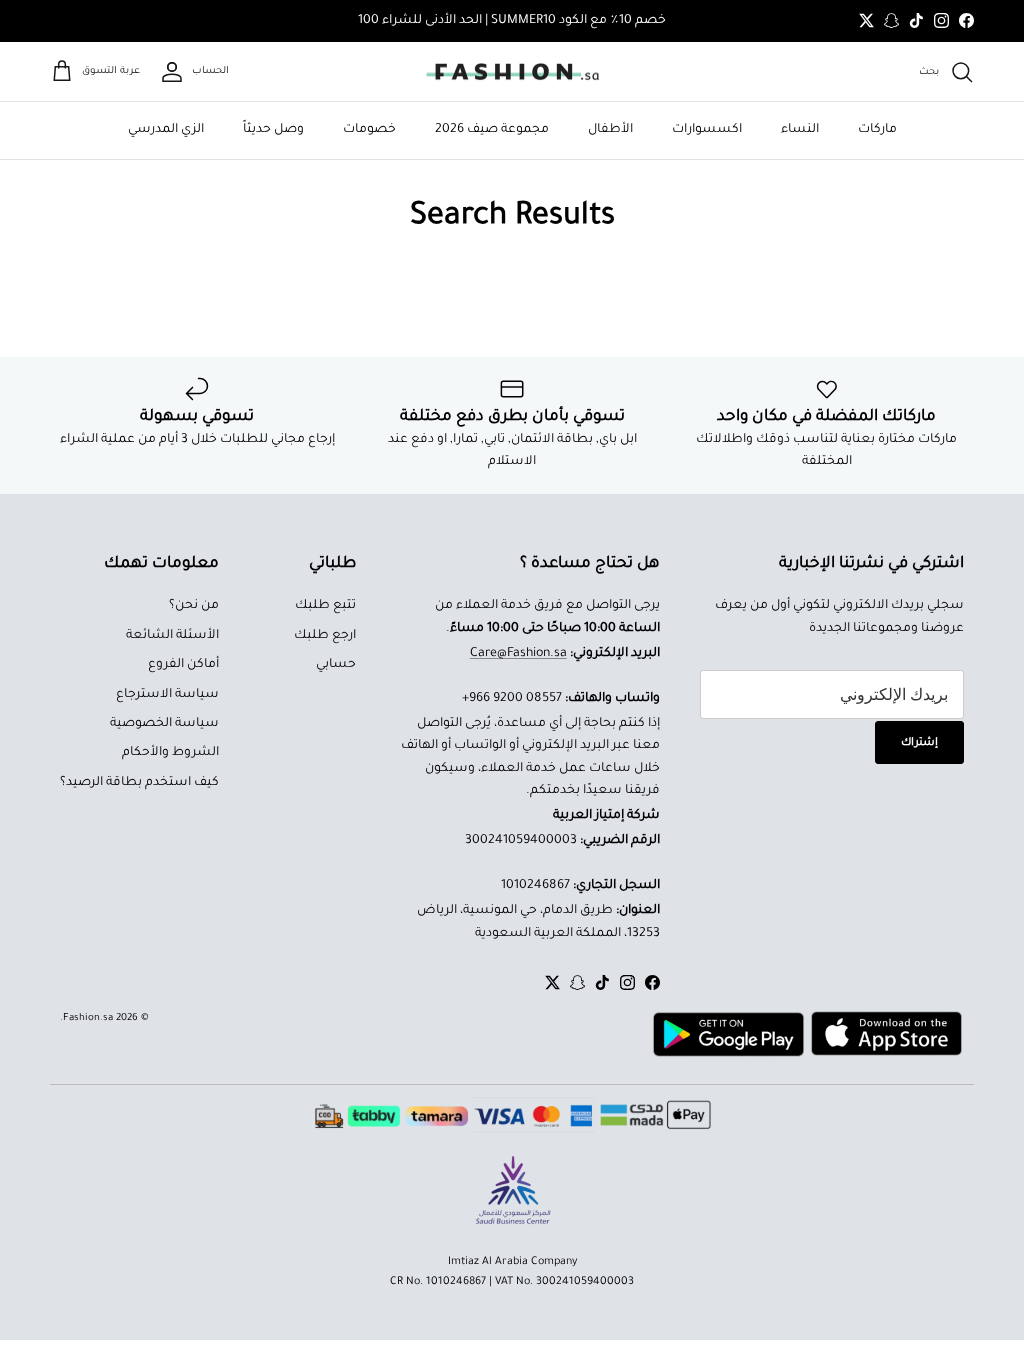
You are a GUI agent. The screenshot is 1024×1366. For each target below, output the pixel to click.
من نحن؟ (194, 606)
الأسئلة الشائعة (172, 636)
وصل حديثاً (273, 130)
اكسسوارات (707, 130)
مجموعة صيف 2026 (492, 130)
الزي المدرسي (166, 130)
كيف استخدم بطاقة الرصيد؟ (139, 783)
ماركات (877, 130)
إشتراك (919, 743)
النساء (800, 130)
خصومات (369, 130)
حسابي (336, 665)
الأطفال (610, 130)
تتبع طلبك (325, 606)
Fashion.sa (88, 1018)
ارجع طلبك (325, 636)
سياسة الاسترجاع (167, 695)
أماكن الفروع (183, 665)
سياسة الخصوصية (164, 724)
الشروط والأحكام (170, 753)
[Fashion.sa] (512, 72)
